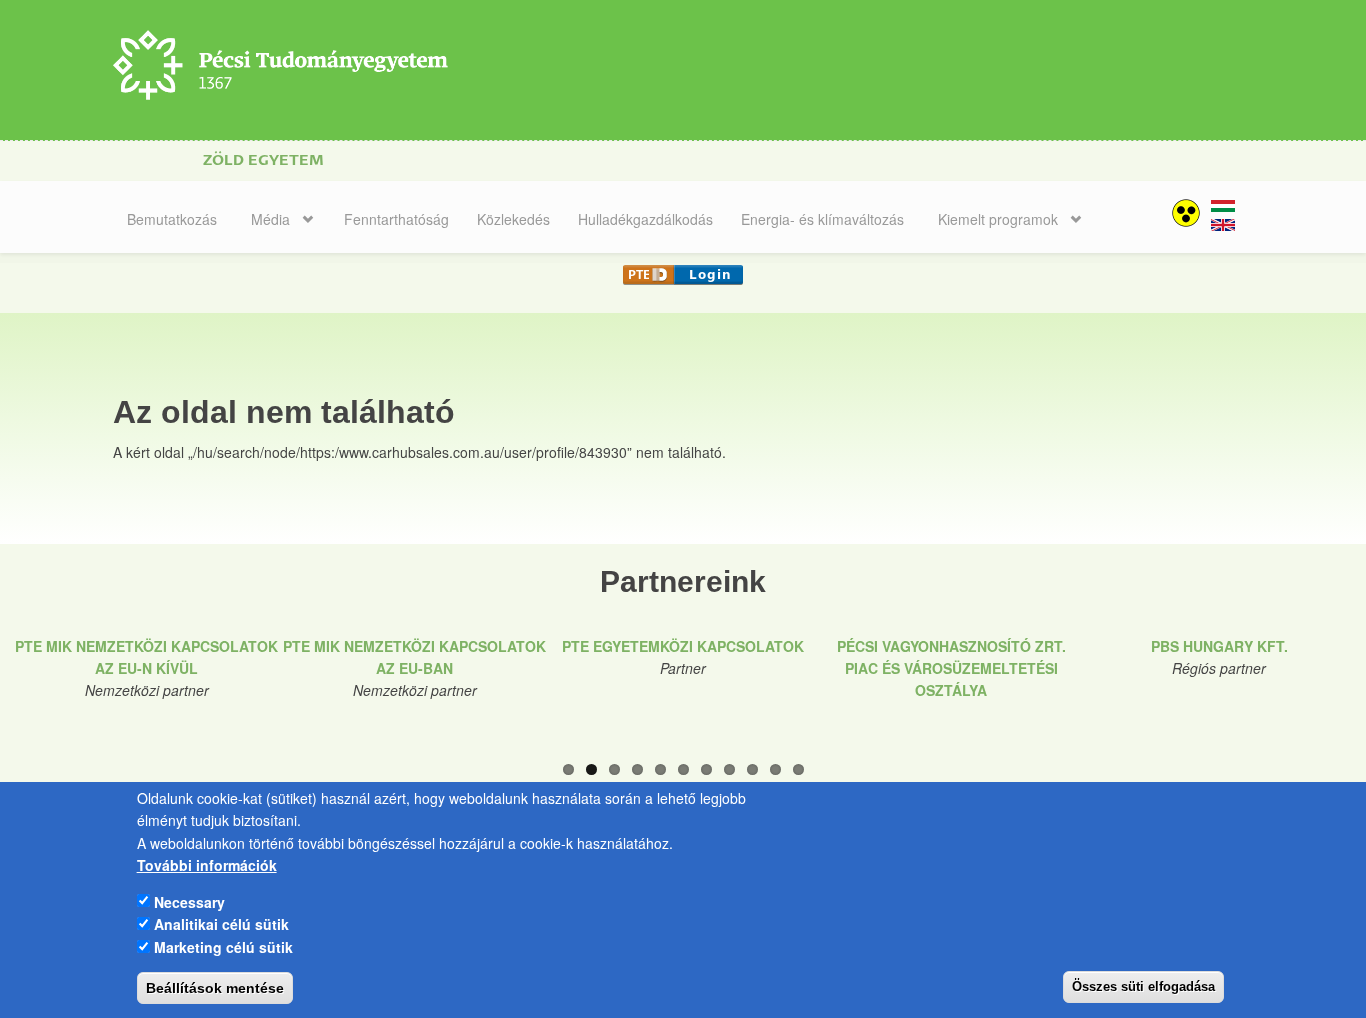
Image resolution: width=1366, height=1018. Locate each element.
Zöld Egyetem (263, 160)
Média (270, 219)
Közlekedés (513, 219)
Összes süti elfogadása (1143, 986)
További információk (207, 865)
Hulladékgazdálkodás (645, 219)
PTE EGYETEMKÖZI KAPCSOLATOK (683, 646)
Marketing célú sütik (223, 946)
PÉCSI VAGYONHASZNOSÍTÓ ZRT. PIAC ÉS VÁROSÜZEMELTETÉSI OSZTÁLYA (951, 668)
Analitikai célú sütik (221, 924)
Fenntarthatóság (396, 219)
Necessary (189, 901)
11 (798, 769)
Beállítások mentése (215, 988)
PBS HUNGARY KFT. (1219, 646)
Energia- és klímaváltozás (822, 219)
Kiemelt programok (998, 219)
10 (775, 769)
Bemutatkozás (172, 219)
